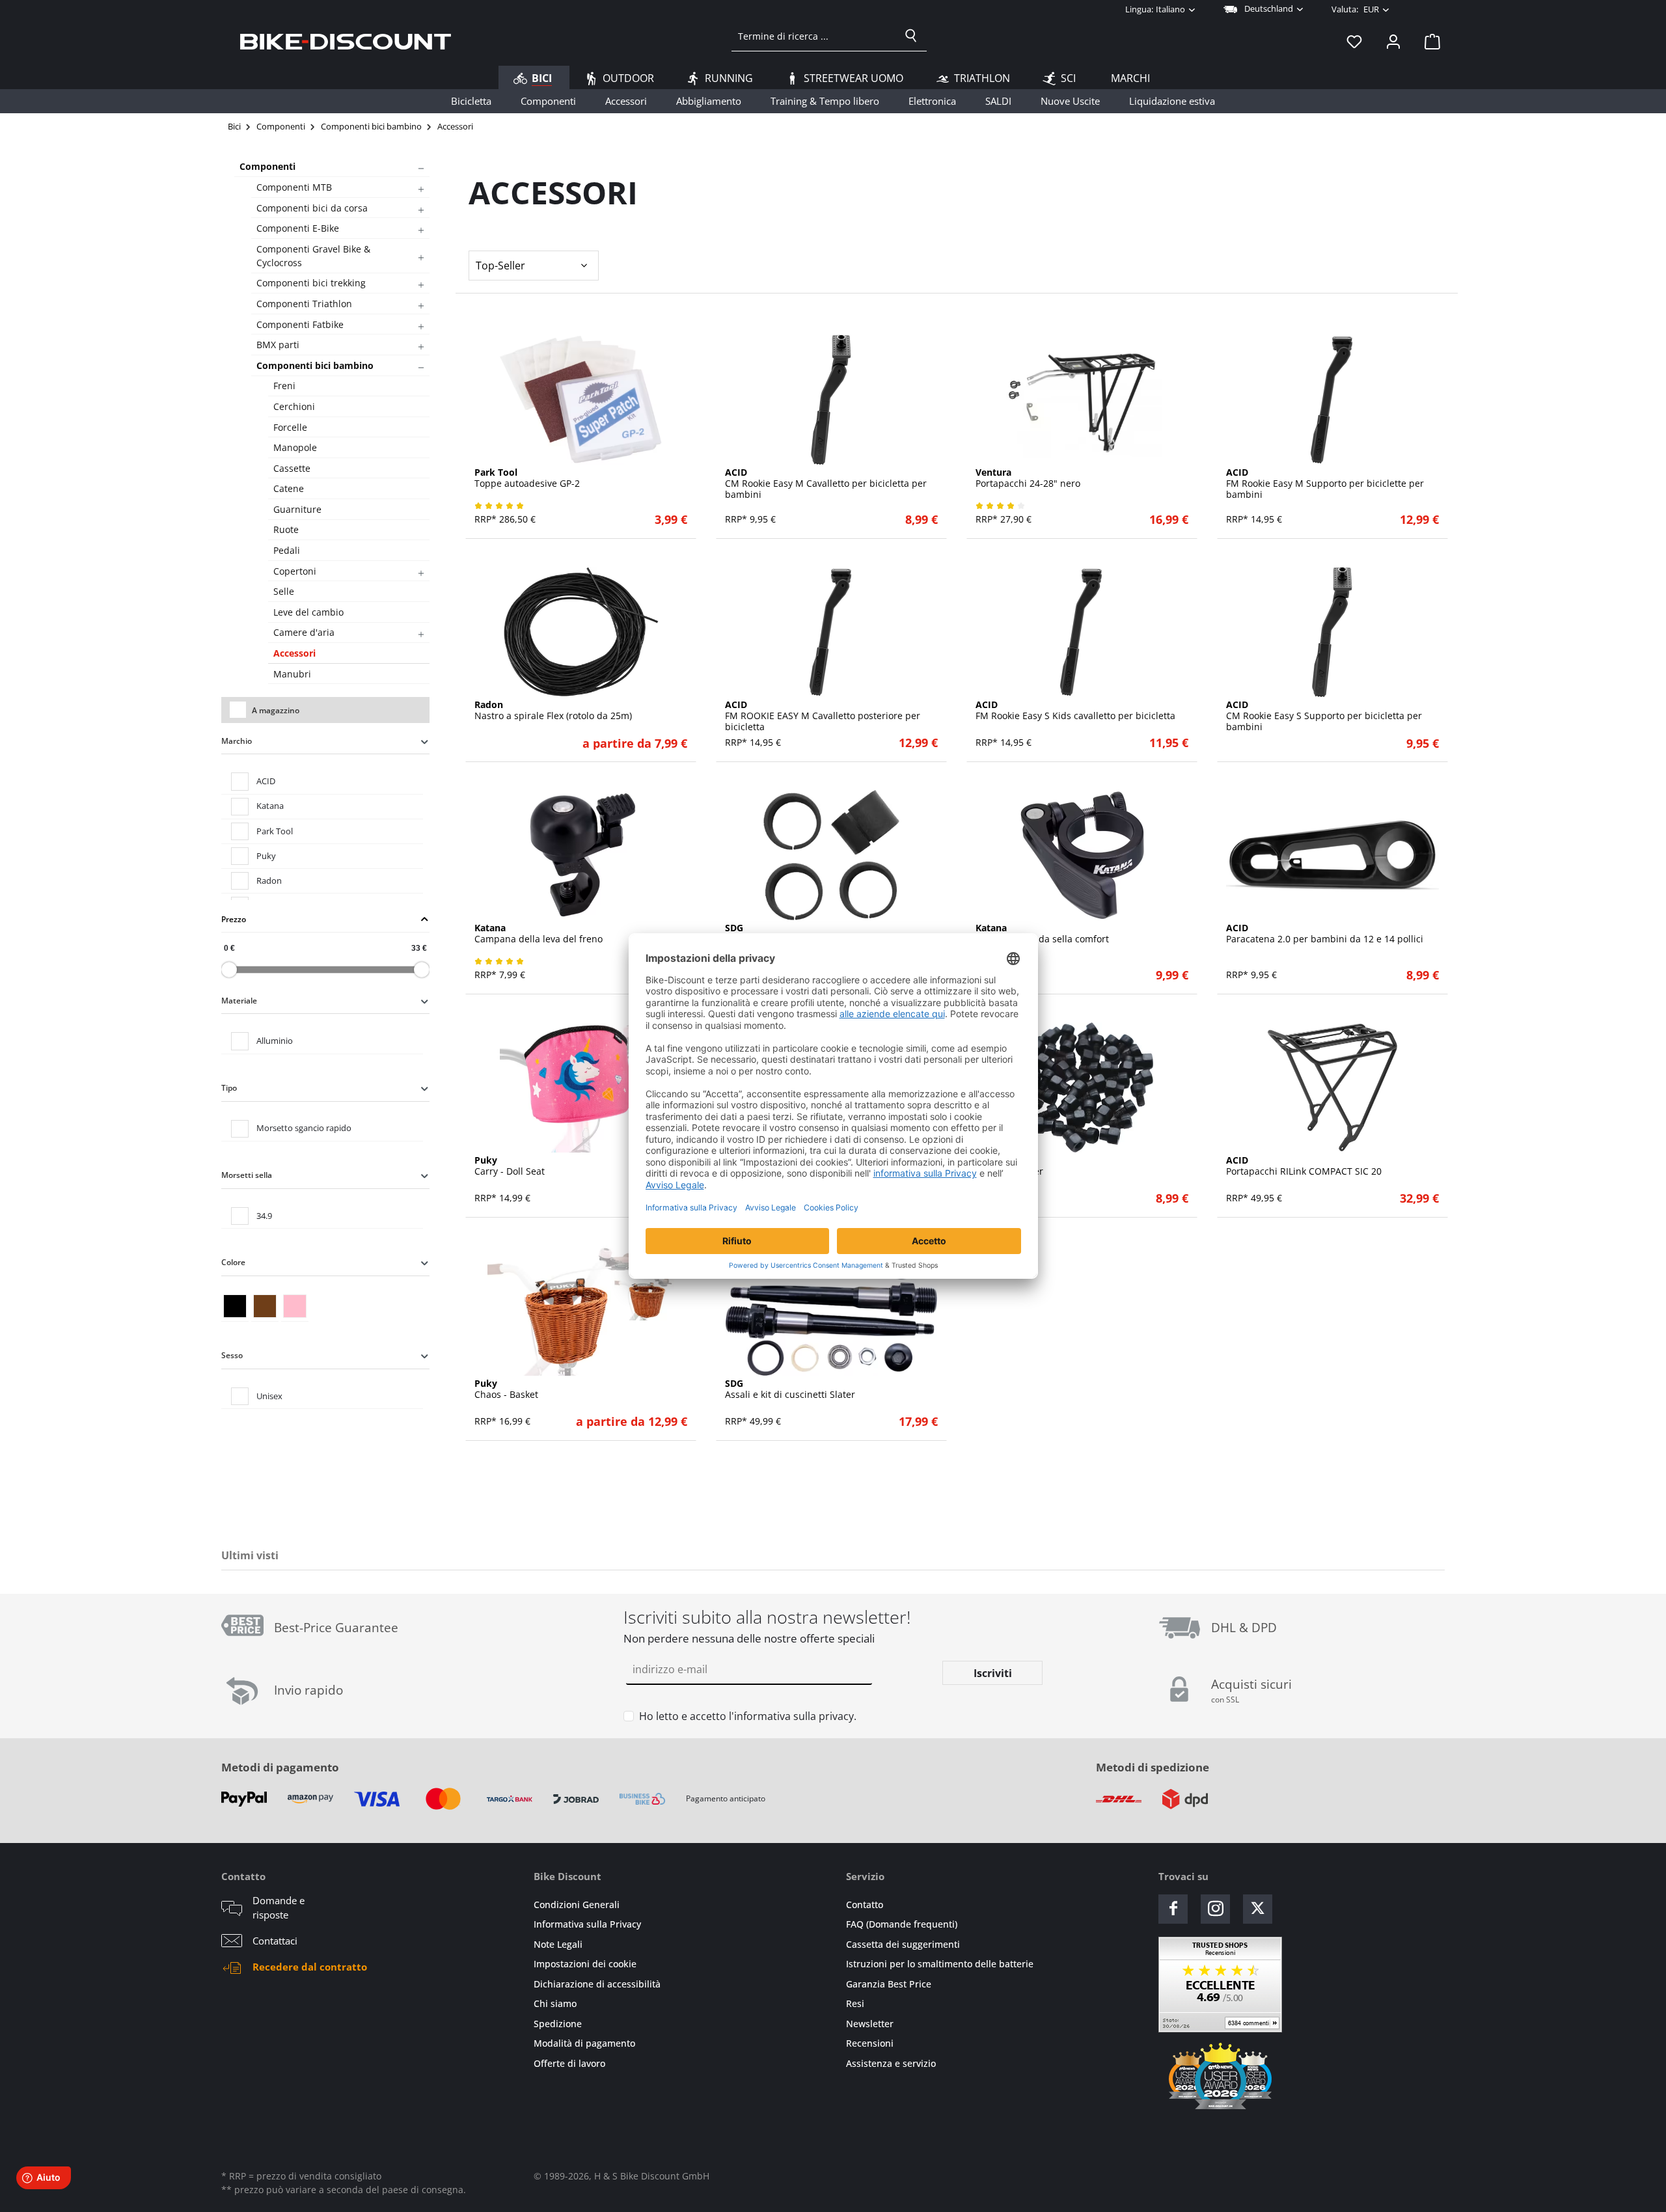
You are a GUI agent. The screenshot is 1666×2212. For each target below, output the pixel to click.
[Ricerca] (911, 36)
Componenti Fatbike (300, 324)
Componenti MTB (294, 187)
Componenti (267, 166)
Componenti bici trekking (311, 283)
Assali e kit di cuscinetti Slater (790, 1389)
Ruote (286, 529)
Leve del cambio (308, 612)
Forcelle (290, 427)
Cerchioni (294, 406)
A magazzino (276, 710)
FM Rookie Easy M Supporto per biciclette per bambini (1325, 484)
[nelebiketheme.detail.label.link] (581, 400)
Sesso (232, 1355)
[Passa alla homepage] (346, 41)
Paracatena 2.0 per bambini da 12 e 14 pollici (1325, 934)
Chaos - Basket (506, 1389)
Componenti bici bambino (315, 365)
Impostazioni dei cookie (585, 1964)
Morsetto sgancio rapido (304, 1128)
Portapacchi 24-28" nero (1028, 478)
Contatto (865, 1905)
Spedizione (558, 2024)
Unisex (269, 1396)
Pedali (287, 550)
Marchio (237, 741)
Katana (270, 806)
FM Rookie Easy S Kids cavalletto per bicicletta (1075, 711)
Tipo (229, 1088)
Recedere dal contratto (310, 1967)
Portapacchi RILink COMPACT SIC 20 (1304, 1166)
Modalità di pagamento (584, 2043)
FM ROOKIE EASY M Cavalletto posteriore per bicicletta (823, 716)
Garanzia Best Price (889, 1984)
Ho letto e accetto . (748, 1716)
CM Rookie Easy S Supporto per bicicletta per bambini (1324, 716)
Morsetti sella (247, 1175)
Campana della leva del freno (539, 934)
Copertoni (295, 571)
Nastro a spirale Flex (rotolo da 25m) (553, 711)
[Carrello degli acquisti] (1428, 41)
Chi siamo (555, 2003)
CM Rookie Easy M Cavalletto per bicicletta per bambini (826, 484)
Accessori (294, 653)
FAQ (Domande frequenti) (902, 1924)
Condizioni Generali (577, 1905)
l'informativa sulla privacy (791, 1716)
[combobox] (814, 36)
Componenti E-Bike (298, 228)
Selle (284, 591)
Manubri (292, 674)
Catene (289, 488)
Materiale (239, 1001)
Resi (855, 2003)
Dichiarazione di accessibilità (597, 1984)
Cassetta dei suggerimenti (903, 1944)
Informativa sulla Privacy (587, 1924)
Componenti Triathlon (304, 304)
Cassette (292, 468)
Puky (266, 856)
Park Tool (275, 831)
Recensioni (870, 2043)
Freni (284, 386)
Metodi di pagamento (280, 1767)
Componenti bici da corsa (312, 208)
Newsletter (870, 2024)
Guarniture (297, 509)
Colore (233, 1262)
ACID (266, 781)
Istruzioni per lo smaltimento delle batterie (940, 1964)
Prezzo (234, 919)
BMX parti (278, 345)
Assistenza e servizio (891, 2063)
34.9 (264, 1216)
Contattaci (275, 1941)
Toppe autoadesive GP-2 (527, 478)
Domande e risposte (279, 1908)
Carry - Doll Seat (510, 1166)
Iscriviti (993, 1673)
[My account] (1393, 41)
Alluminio (275, 1041)
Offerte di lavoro (569, 2063)
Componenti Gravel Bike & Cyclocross (313, 256)
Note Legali (558, 1944)
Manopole (295, 447)
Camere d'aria (304, 632)
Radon (269, 881)
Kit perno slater (1009, 1166)
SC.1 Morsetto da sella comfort (1042, 934)
